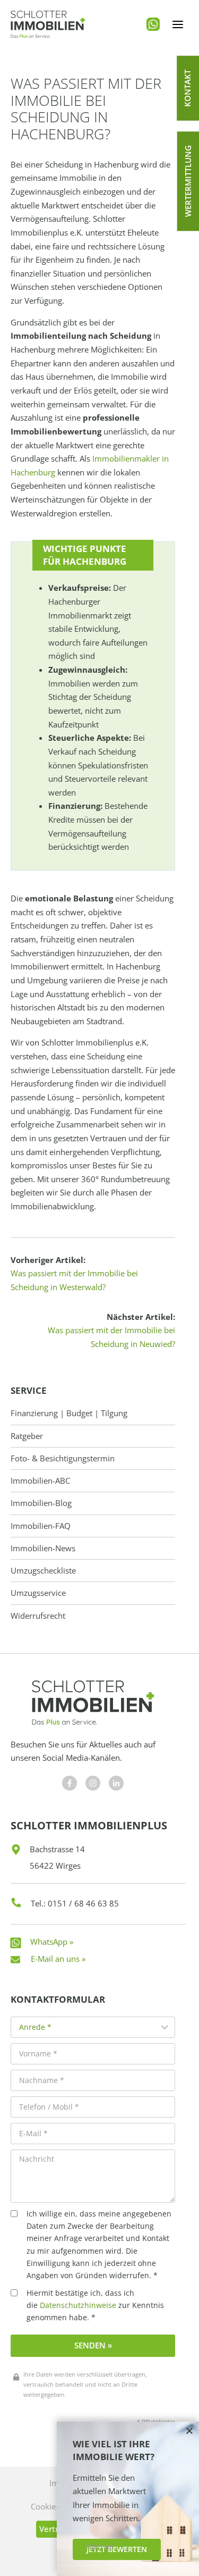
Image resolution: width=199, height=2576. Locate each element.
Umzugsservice (38, 1593)
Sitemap (99, 2547)
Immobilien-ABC (40, 1481)
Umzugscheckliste (43, 1571)
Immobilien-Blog (41, 1503)
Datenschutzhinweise (78, 2305)
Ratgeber (27, 1436)
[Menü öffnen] (178, 24)
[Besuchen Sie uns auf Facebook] (70, 1783)
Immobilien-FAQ (41, 1526)
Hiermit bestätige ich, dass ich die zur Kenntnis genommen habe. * (95, 2305)
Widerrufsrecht (38, 1616)
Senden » (93, 2345)
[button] (188, 88)
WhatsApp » (52, 1942)
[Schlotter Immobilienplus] (48, 24)
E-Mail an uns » (58, 1959)
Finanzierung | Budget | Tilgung (69, 1413)
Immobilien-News (43, 1548)
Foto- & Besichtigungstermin (63, 1458)
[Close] (189, 2431)
